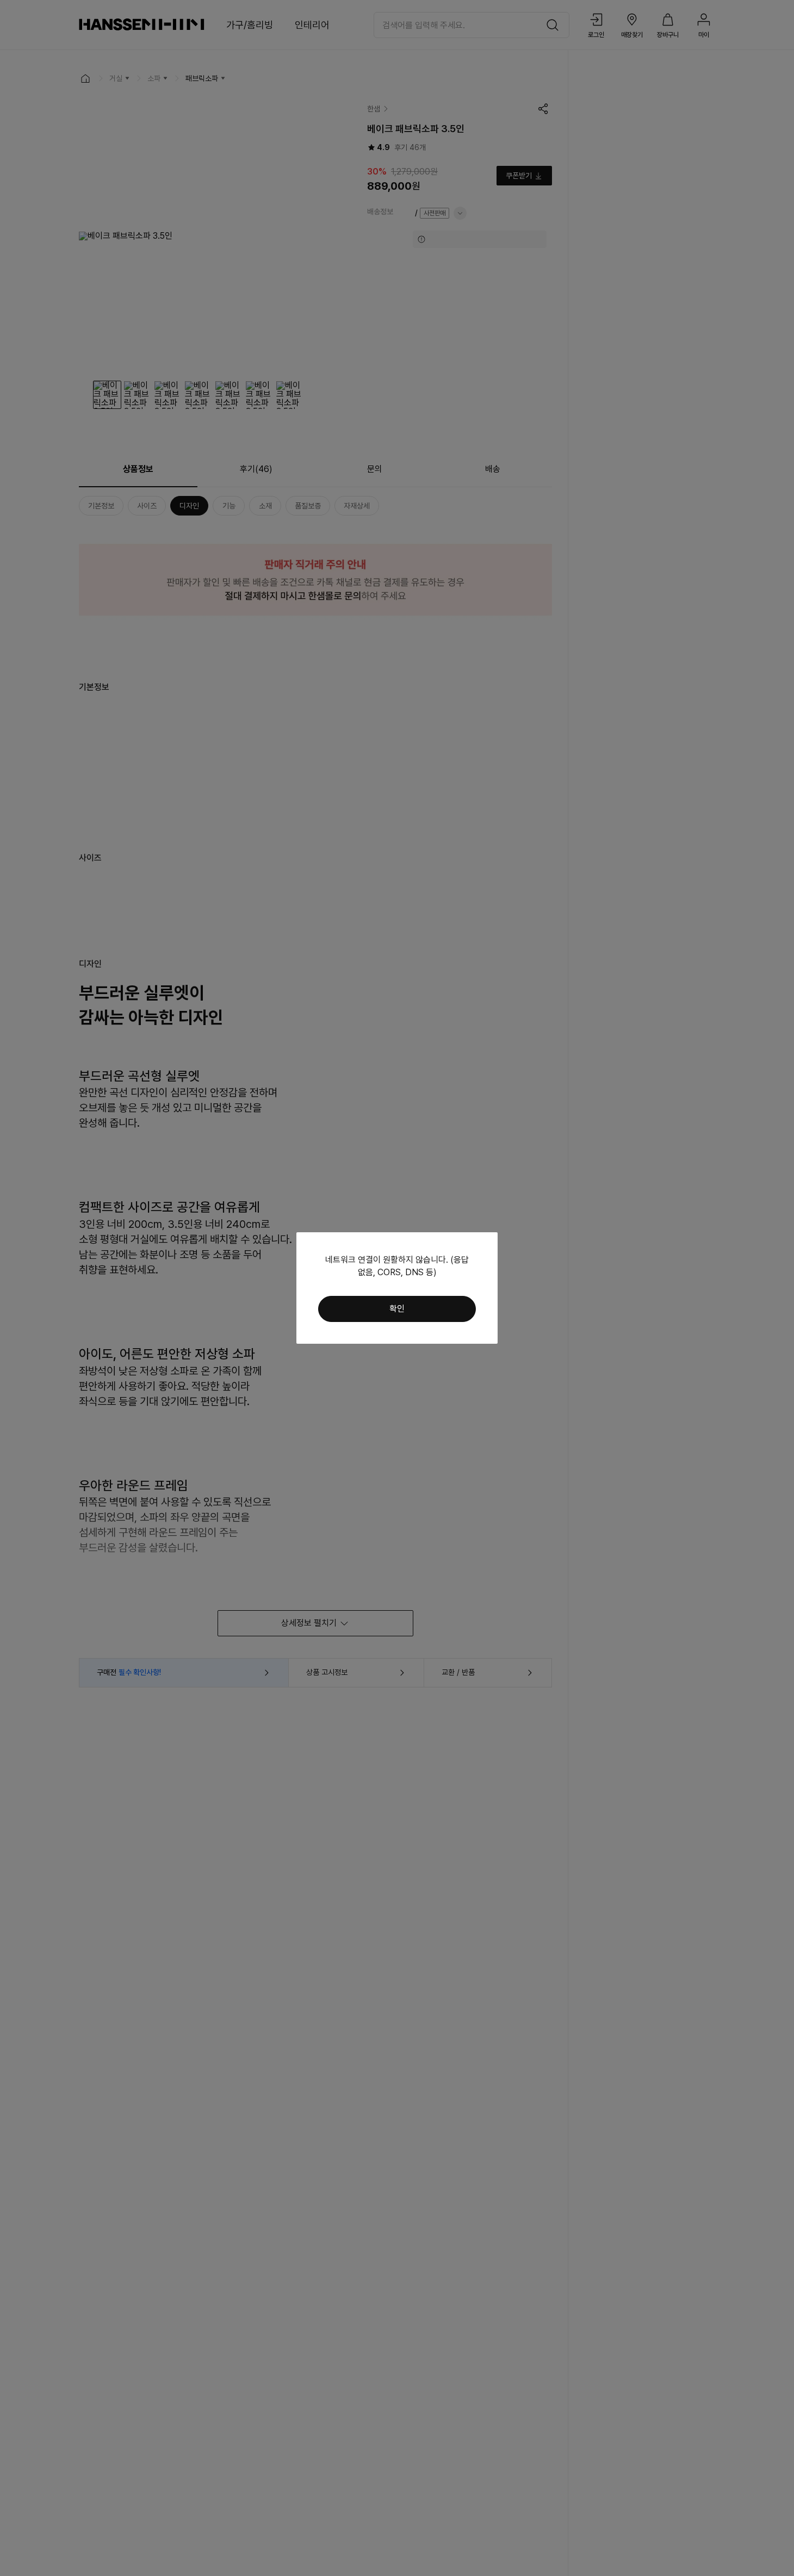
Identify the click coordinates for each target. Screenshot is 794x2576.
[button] (397, 1309)
